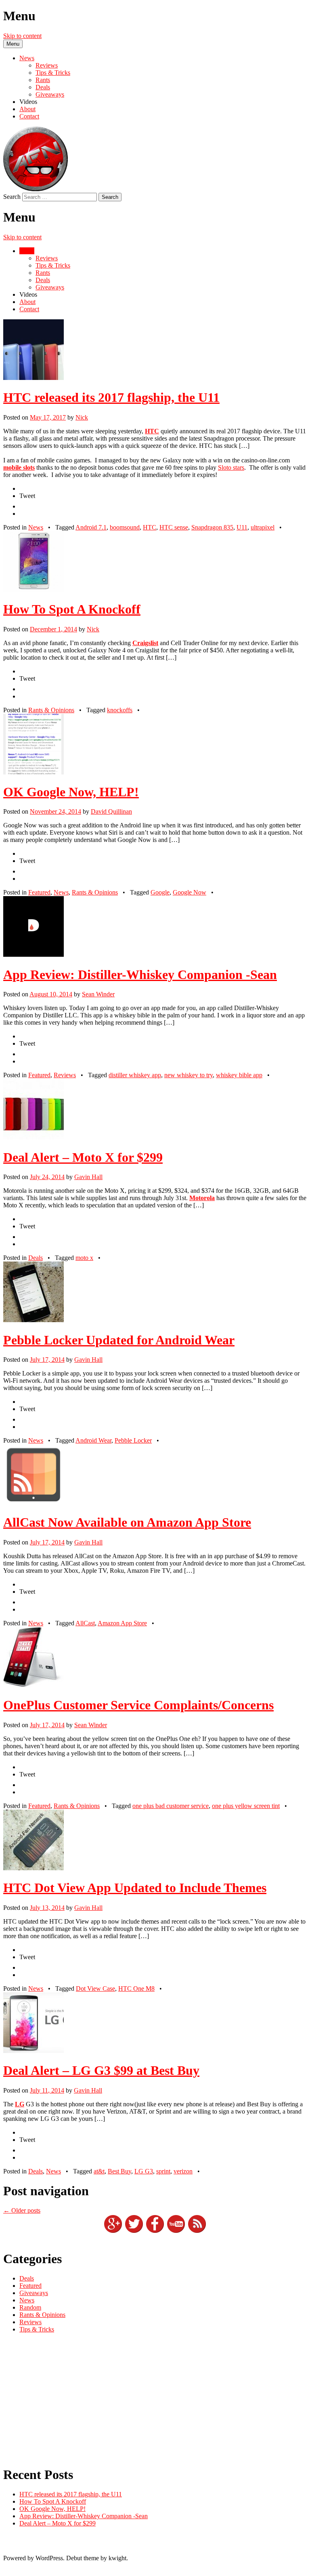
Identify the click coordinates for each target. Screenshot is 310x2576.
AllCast (85, 1623)
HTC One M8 (136, 1988)
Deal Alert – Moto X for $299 (83, 1157)
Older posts (22, 2210)
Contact (29, 116)
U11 (242, 527)
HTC (152, 431)
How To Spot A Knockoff (72, 609)
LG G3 (144, 2171)
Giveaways (50, 94)
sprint (163, 2171)
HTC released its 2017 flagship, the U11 (111, 397)
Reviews (47, 65)
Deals (43, 87)
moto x (84, 1258)
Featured (39, 892)
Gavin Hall (88, 1177)
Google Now (190, 892)
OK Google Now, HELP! (71, 792)
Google (160, 892)
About (27, 109)
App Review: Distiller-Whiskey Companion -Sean (140, 975)
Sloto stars (231, 467)
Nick (82, 417)
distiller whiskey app (135, 1075)
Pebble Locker (133, 1440)
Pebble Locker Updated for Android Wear (119, 1340)
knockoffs (120, 710)
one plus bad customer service (171, 1806)
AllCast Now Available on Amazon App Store (127, 1522)
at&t (99, 2171)
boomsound (125, 527)
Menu (13, 44)
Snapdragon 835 (212, 527)
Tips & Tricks (53, 73)
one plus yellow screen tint (246, 1806)
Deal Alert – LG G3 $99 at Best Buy (101, 2070)
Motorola (202, 1198)
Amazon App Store (122, 1623)
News (27, 58)
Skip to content (22, 36)
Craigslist (145, 643)
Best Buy (119, 2171)
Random (30, 2307)
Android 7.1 (91, 527)
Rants (43, 80)
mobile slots (19, 467)
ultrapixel (263, 527)
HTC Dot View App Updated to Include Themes (135, 1888)
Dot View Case (95, 1988)
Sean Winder (98, 994)
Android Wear (93, 1440)
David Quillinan (111, 811)
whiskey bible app (239, 1075)
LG (20, 2104)
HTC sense (174, 527)
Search (12, 197)
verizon (183, 2171)
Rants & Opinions (51, 710)
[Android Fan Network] (36, 189)
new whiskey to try (189, 1075)
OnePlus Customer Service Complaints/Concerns (138, 1705)
